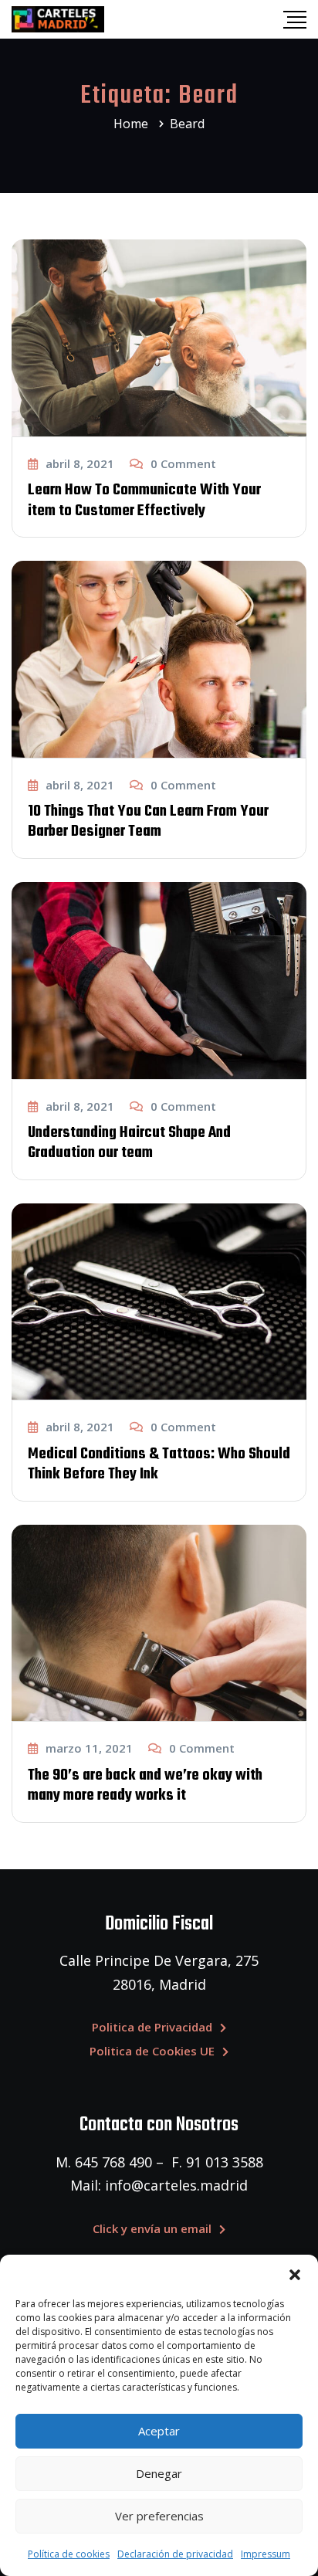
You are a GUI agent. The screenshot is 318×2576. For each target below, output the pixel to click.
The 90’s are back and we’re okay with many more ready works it (145, 1785)
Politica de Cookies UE (152, 2051)
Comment (183, 463)
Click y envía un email (152, 2228)
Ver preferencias (159, 2516)
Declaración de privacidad (175, 2554)
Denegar (159, 2473)
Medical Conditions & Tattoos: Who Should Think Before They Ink (159, 1464)
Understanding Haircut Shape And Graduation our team (129, 1143)
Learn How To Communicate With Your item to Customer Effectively (144, 500)
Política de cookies (69, 2554)
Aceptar (159, 2431)
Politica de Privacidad (152, 2027)
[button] (295, 2274)
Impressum (266, 2554)
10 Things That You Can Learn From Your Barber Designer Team (148, 821)
